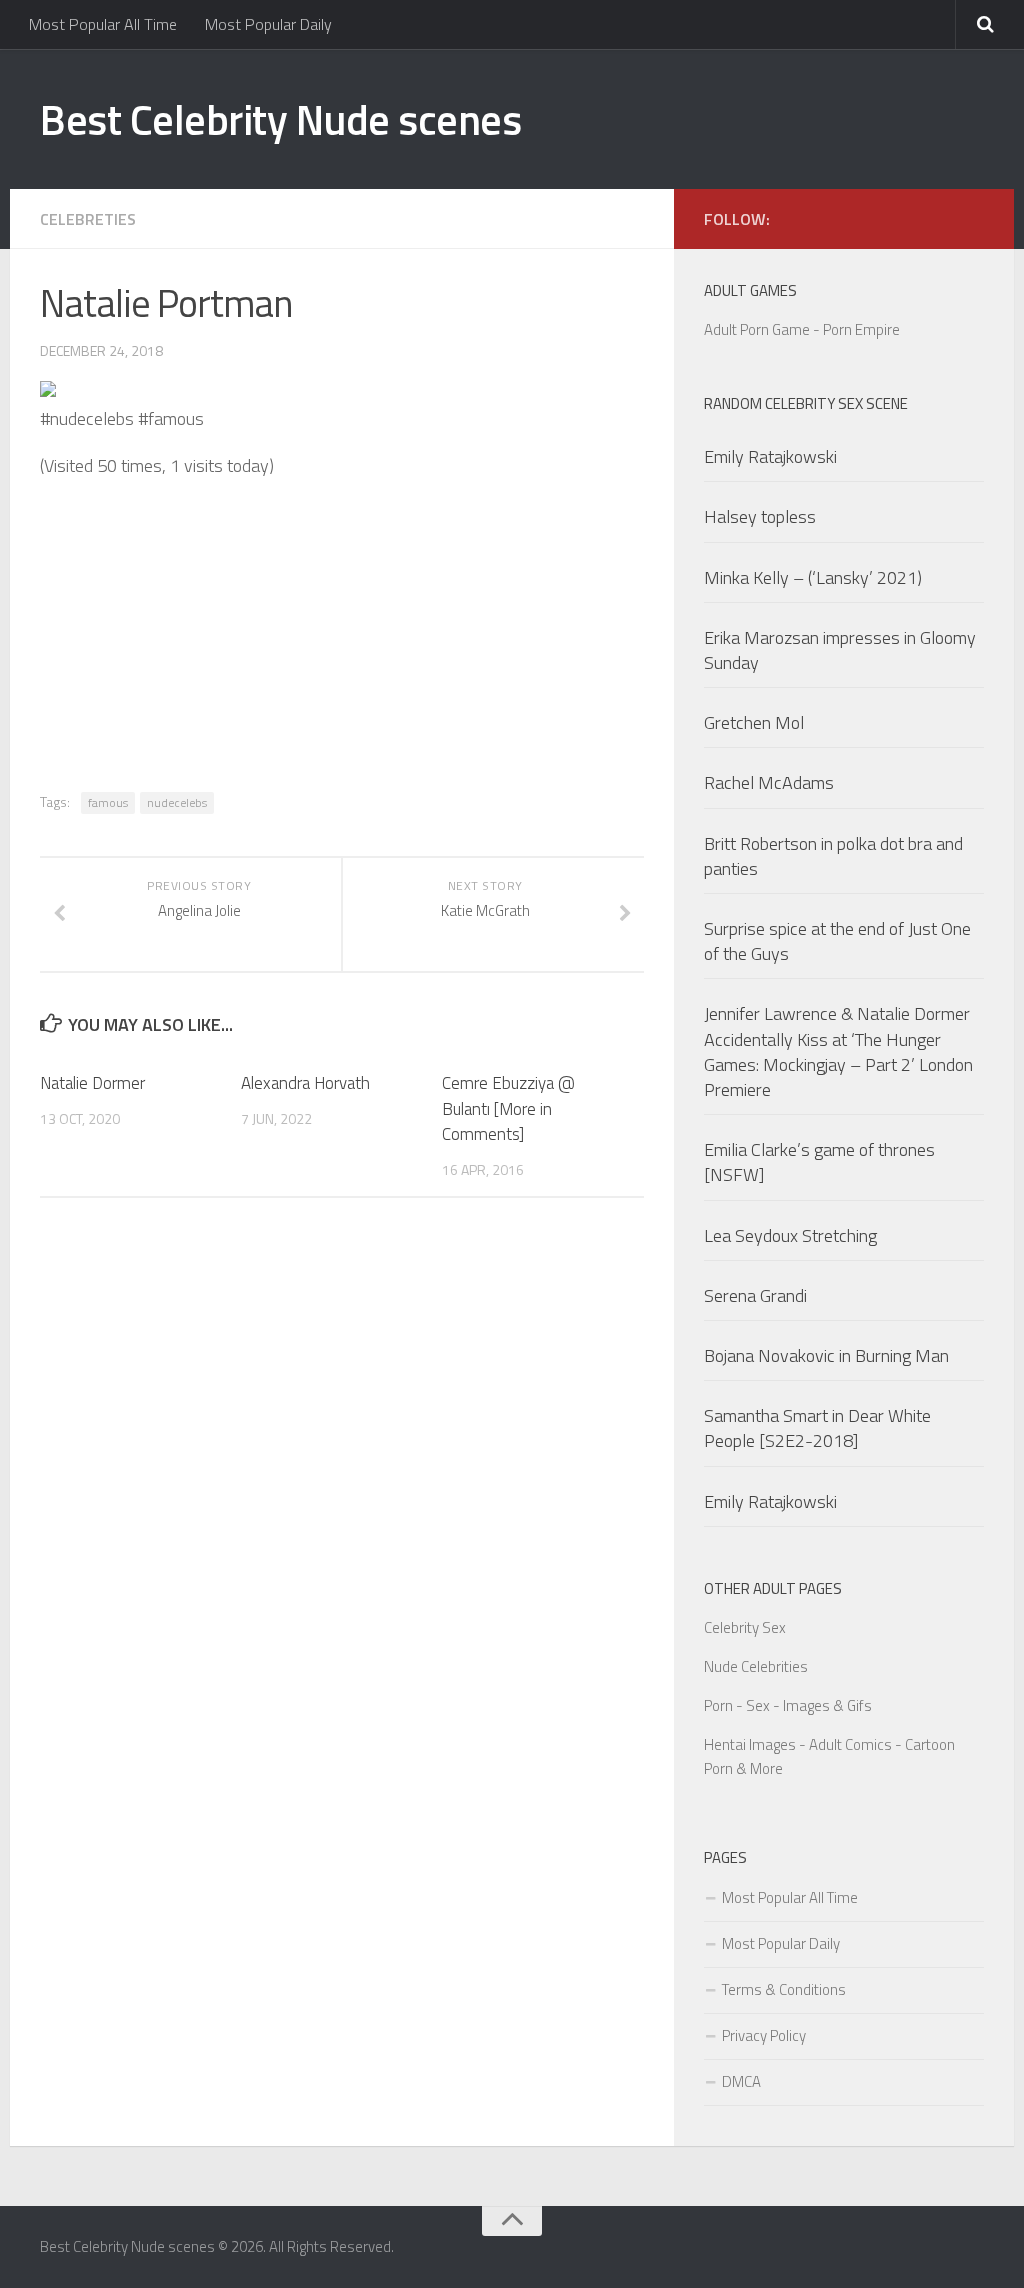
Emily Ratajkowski (770, 456)
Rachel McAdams (769, 782)
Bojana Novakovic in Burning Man (826, 1355)
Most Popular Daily (268, 24)
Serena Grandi (755, 1295)
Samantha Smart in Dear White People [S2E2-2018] (817, 1428)
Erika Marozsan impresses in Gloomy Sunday (840, 650)
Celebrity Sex (745, 1627)
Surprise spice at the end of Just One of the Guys (837, 941)
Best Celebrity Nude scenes (280, 119)
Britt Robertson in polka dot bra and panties (833, 856)
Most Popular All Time (103, 24)
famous (108, 802)
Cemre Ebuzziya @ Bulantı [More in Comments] (508, 1108)
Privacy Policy (764, 2035)
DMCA (741, 2081)
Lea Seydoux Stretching (790, 1235)
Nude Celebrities (756, 1666)
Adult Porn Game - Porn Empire (802, 329)
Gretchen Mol (754, 722)
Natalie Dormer (92, 1083)
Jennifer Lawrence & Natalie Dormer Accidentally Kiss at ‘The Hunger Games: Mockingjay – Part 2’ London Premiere (838, 1051)
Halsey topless (760, 516)
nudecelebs (177, 802)
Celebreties (88, 219)
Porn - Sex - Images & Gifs (788, 1705)
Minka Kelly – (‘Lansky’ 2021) (813, 577)
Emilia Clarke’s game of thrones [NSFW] (819, 1162)
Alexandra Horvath (305, 1083)
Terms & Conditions (784, 1989)
